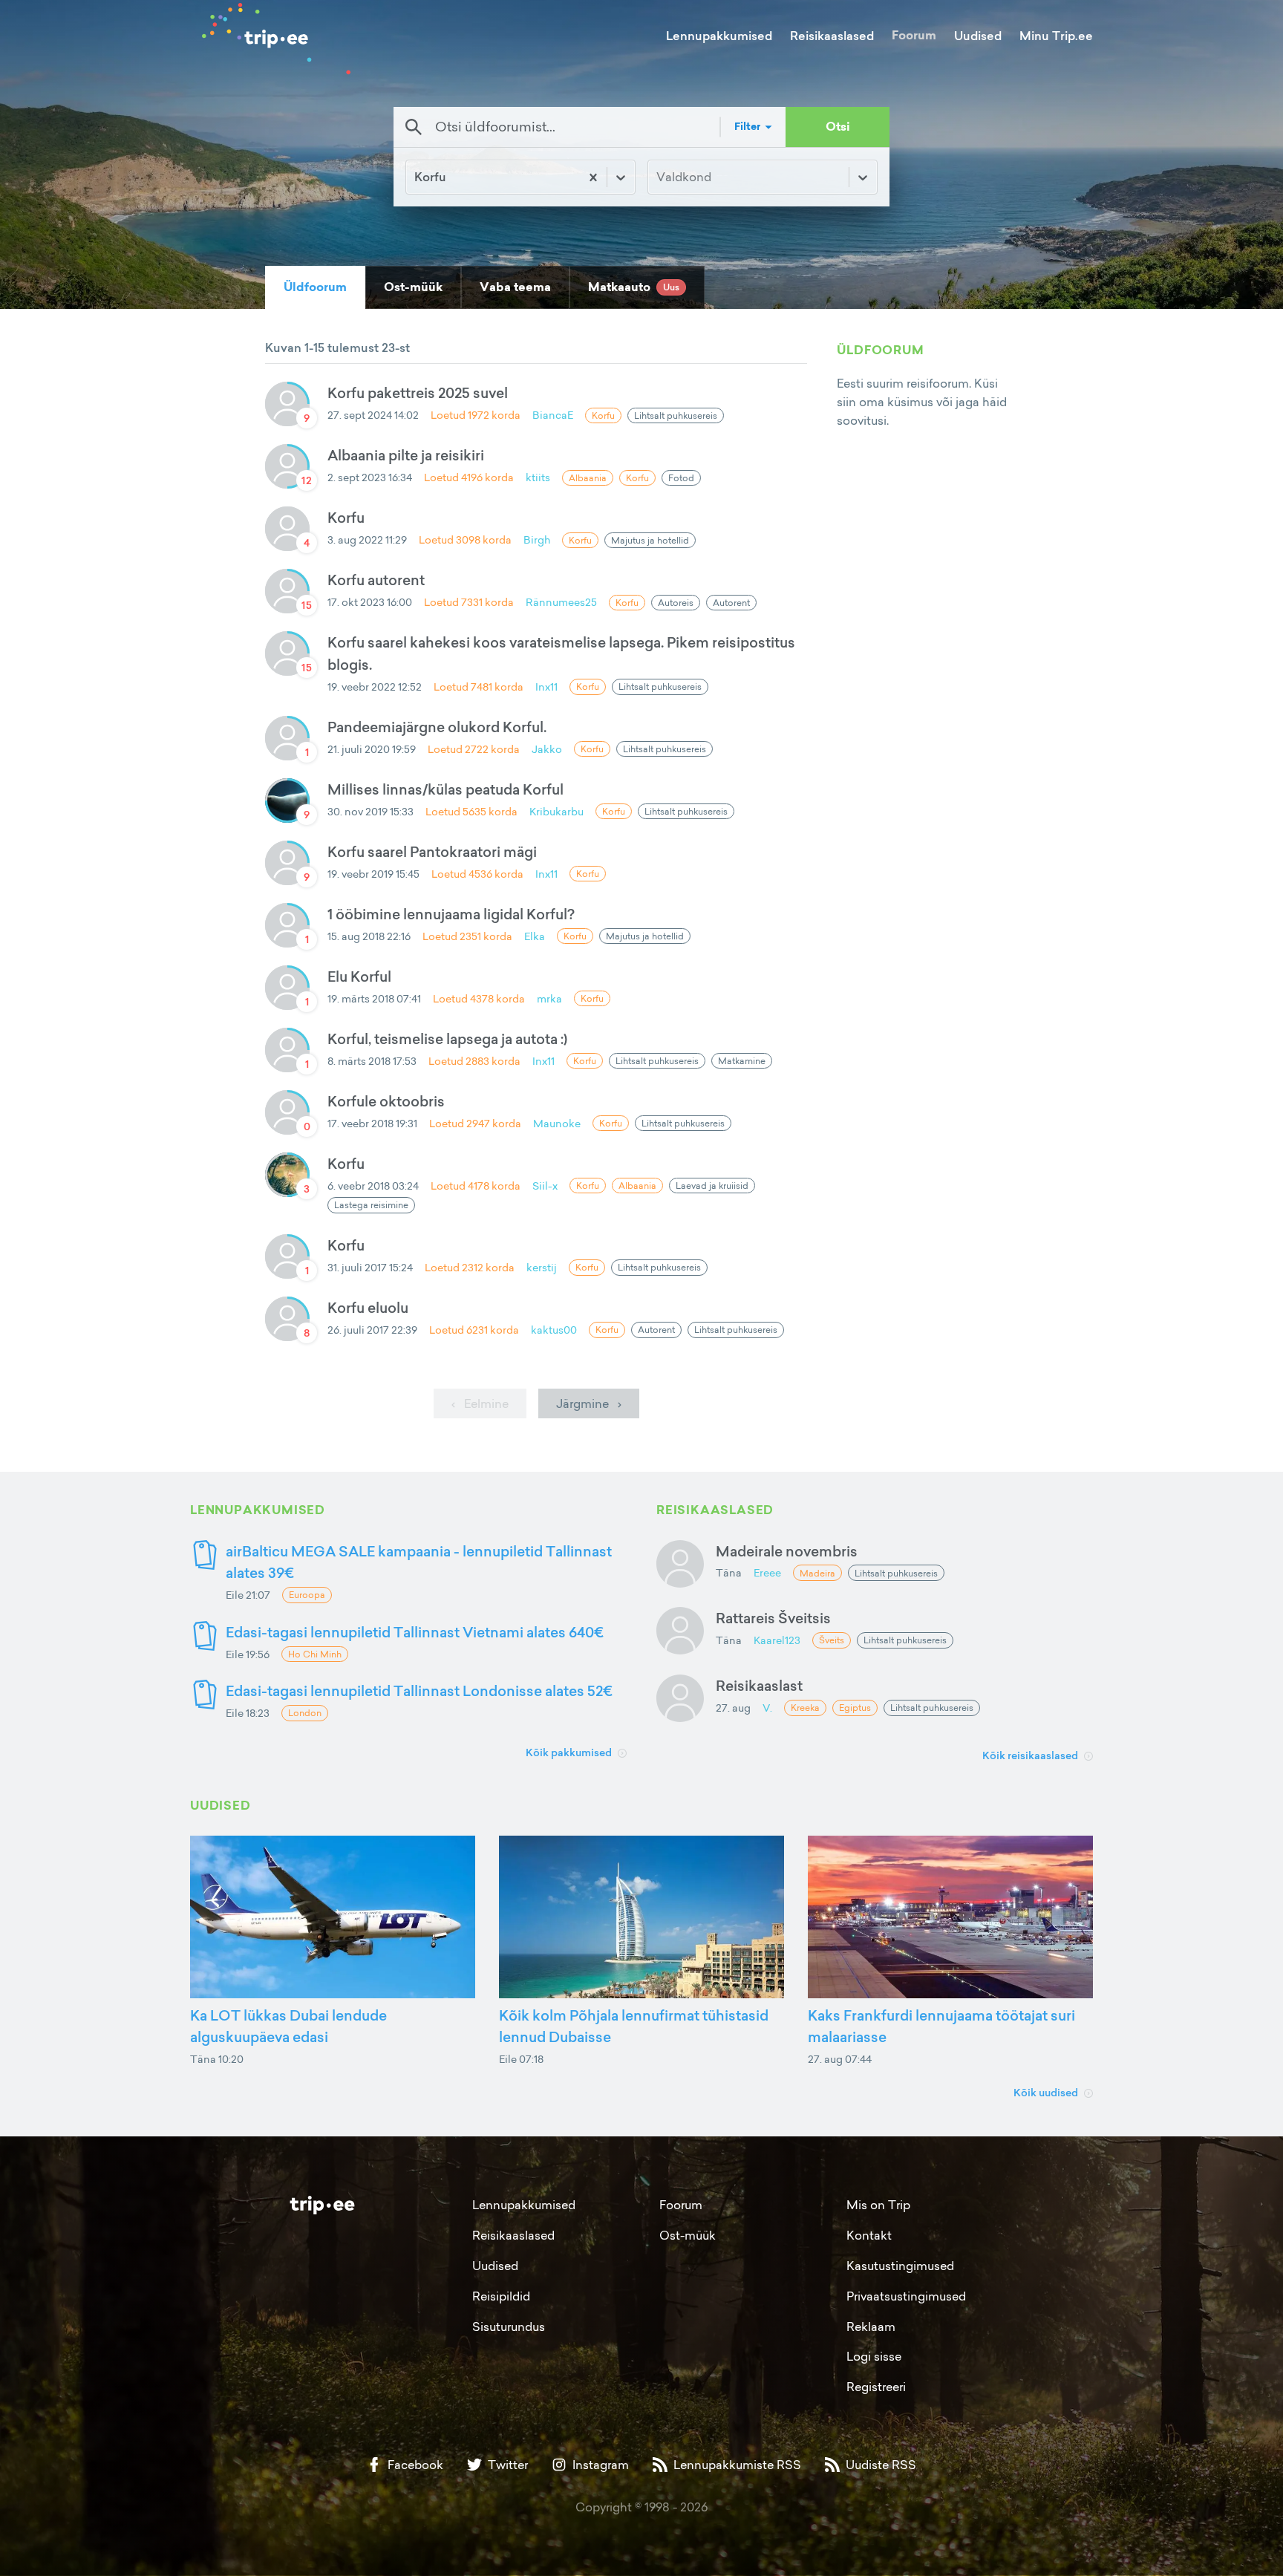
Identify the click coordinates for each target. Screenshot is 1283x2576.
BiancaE (553, 415)
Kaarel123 (777, 1640)
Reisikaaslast (759, 1685)
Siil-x (545, 1186)
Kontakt (869, 2235)
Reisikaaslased (832, 36)
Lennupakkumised (719, 36)
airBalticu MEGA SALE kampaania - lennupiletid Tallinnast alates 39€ (419, 1562)
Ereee (767, 1572)
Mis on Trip (878, 2205)
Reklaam (871, 2326)
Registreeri (876, 2387)
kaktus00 (554, 1330)
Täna (729, 1572)
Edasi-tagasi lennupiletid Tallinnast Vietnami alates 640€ (415, 1632)
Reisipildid (501, 2296)
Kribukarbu (556, 811)
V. (767, 1708)
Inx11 (546, 687)
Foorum (914, 35)
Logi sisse (874, 2356)
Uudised (978, 36)
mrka (549, 998)
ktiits (538, 477)
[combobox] (416, 177)
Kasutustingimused (900, 2266)
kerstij (542, 1267)
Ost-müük (688, 2235)
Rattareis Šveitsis (773, 1618)
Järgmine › (589, 1403)
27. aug (733, 1708)
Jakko (547, 749)
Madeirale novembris (787, 1551)
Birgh (537, 539)
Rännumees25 (561, 602)
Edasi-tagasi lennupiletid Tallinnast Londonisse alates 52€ (419, 1690)
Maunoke (557, 1123)
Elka (535, 936)
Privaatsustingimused (906, 2296)
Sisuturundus (509, 2326)
